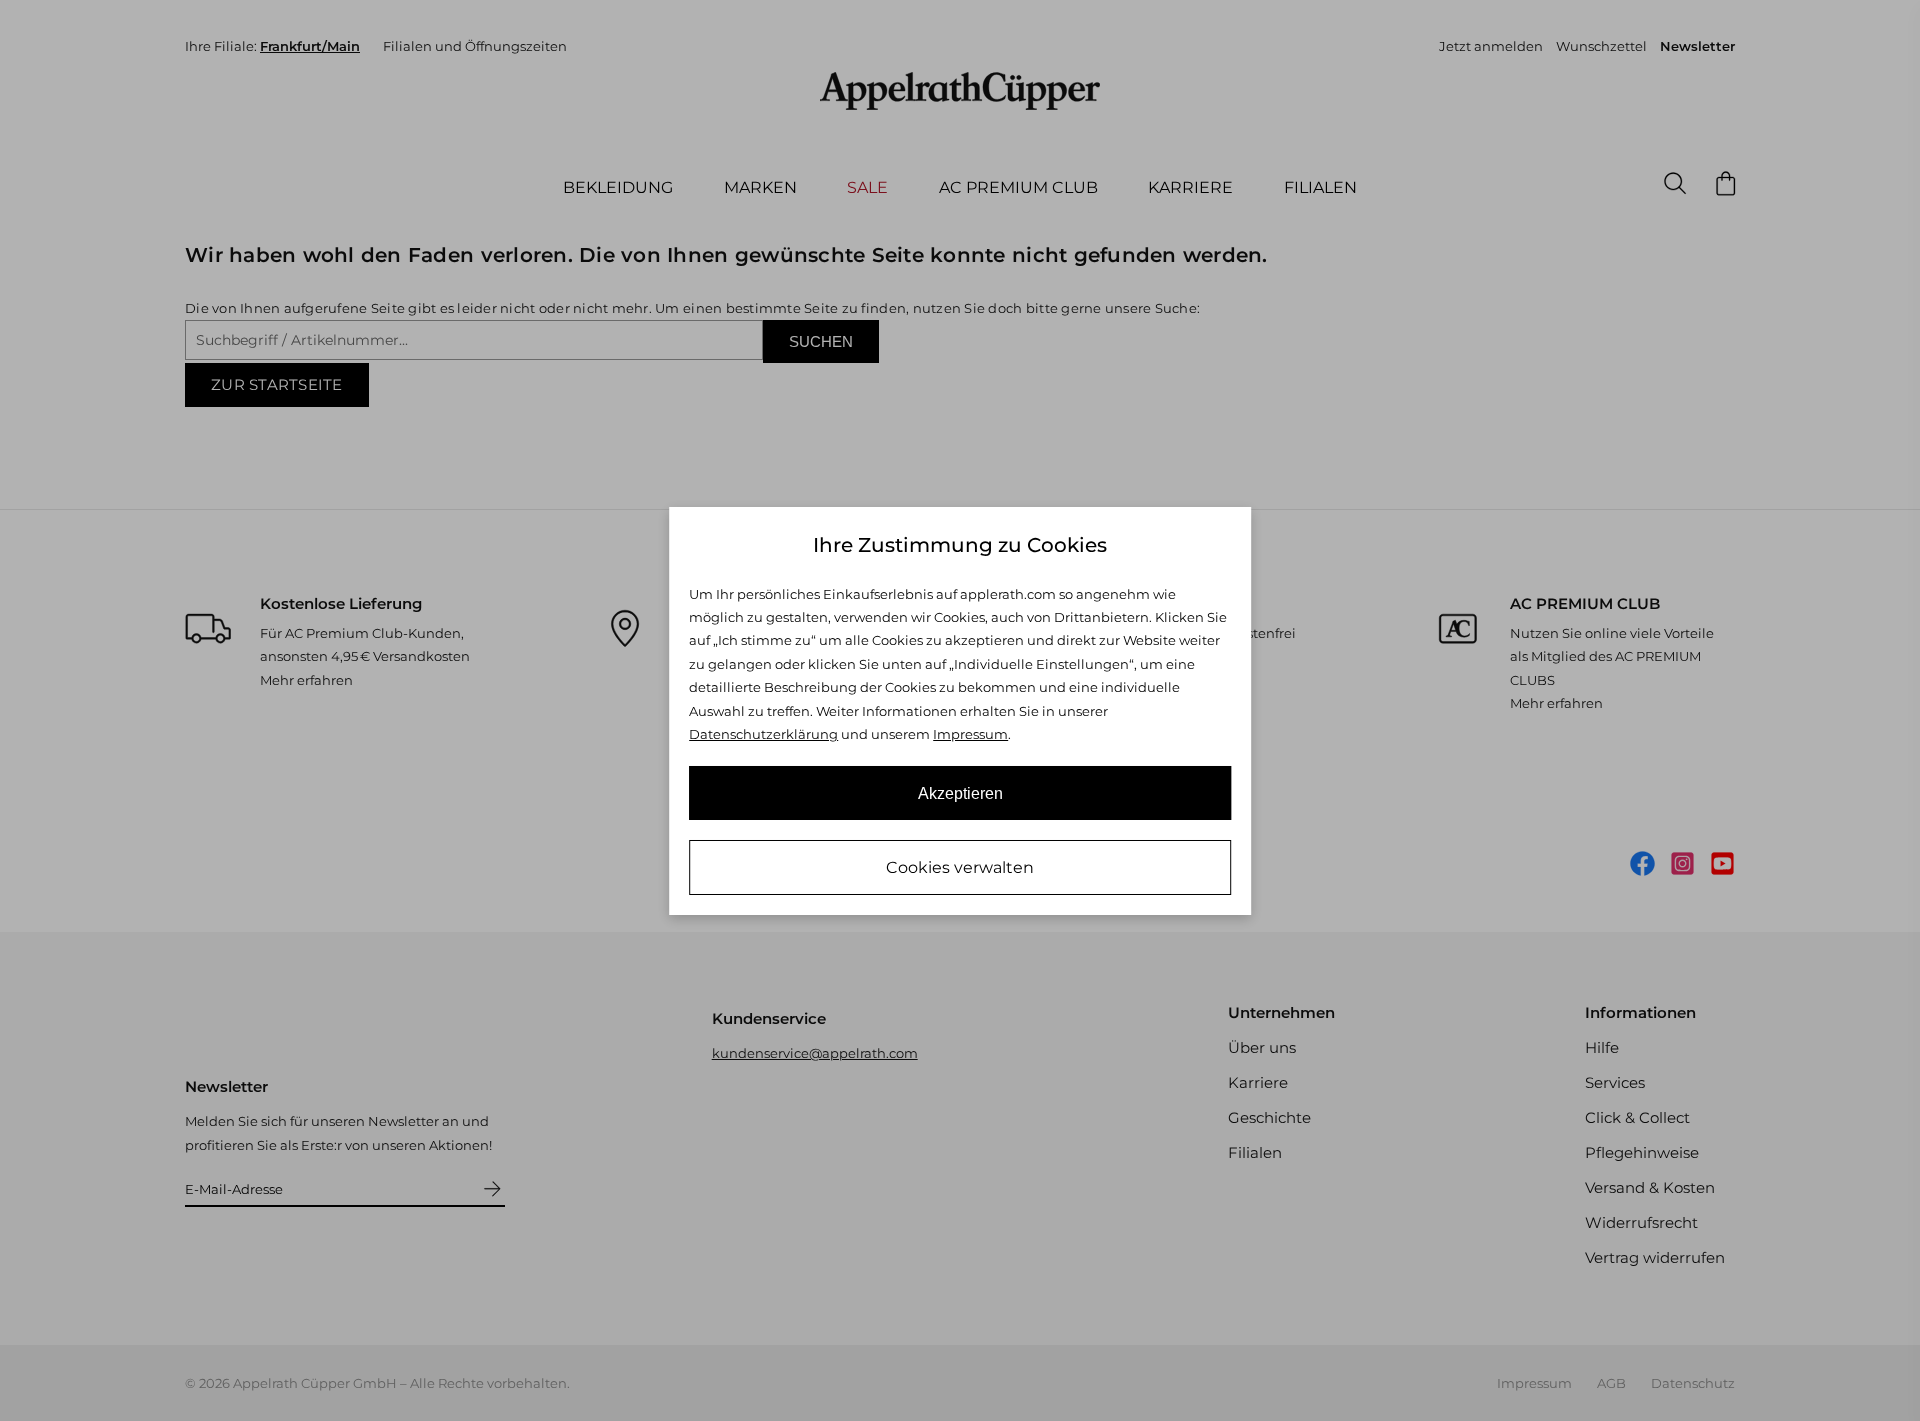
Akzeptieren (960, 793)
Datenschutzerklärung (763, 734)
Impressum (970, 734)
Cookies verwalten (960, 867)
